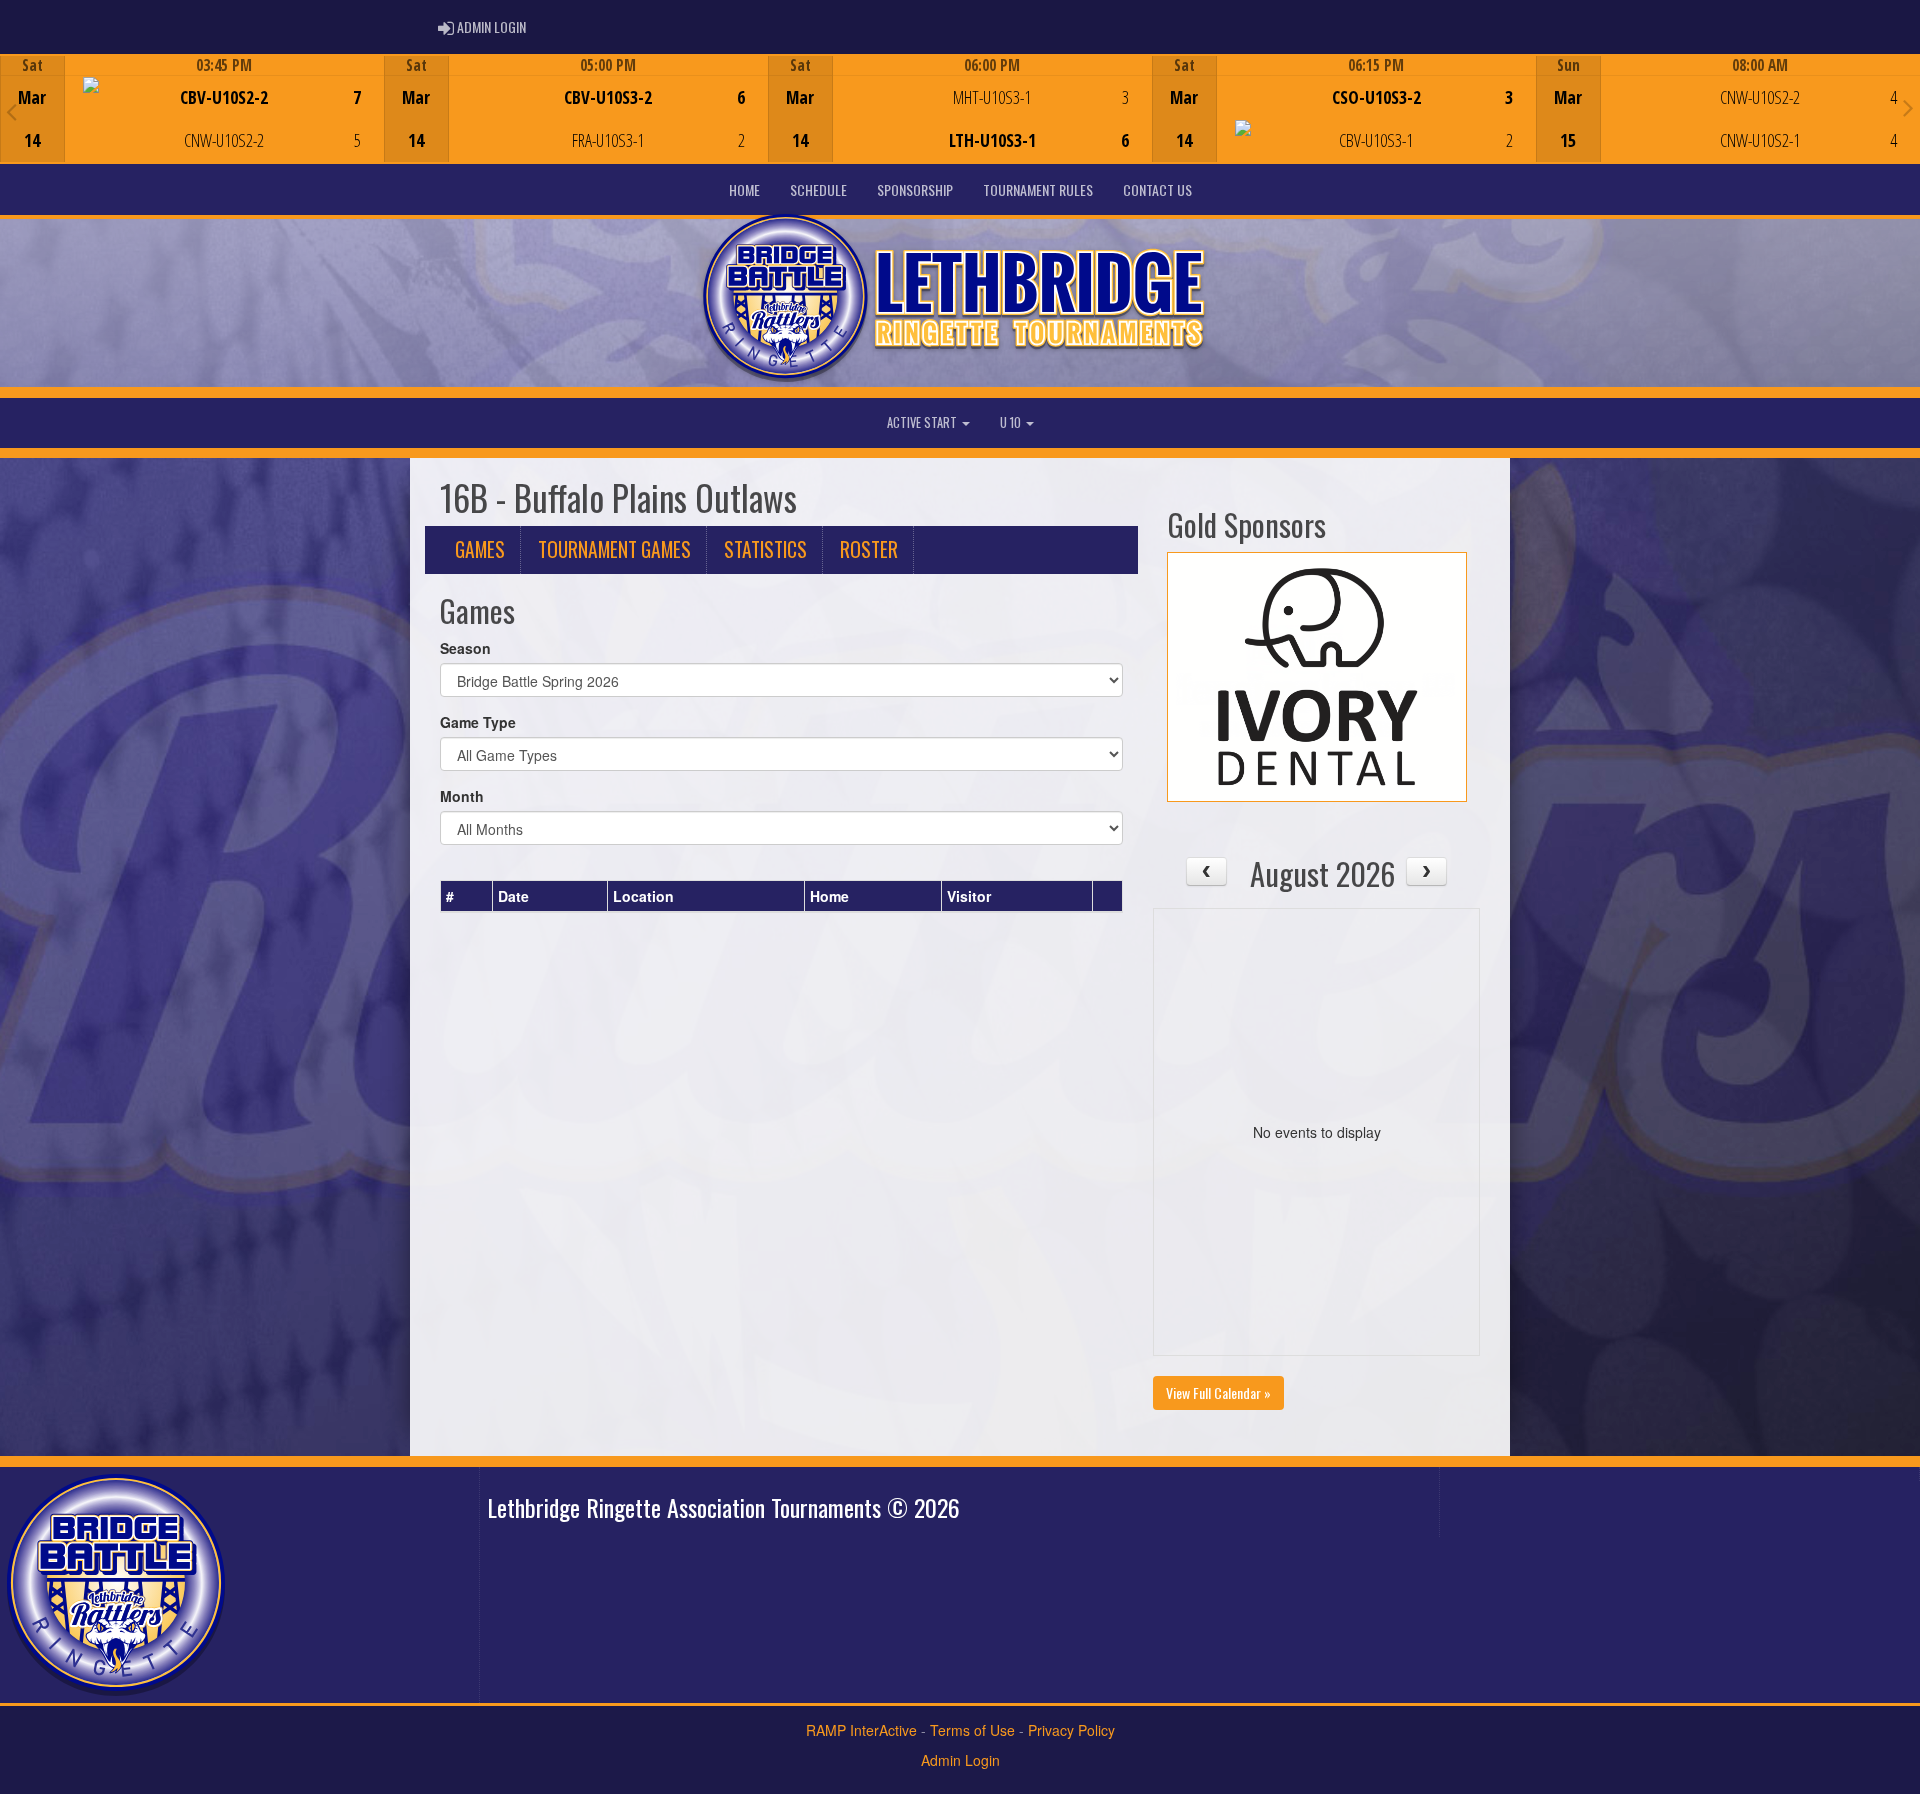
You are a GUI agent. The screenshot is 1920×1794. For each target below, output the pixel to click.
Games (480, 549)
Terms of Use (972, 1730)
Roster (869, 549)
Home (744, 189)
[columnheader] (467, 896)
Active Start (923, 422)
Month (462, 796)
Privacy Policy (1071, 1730)
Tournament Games (614, 549)
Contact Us (1157, 189)
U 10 (1012, 422)
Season (465, 648)
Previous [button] (11, 111)
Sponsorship (915, 189)
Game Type (478, 722)
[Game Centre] (192, 124)
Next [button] (1908, 107)
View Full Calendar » (1218, 1392)
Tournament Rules (1038, 189)
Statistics (765, 549)
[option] (192, 109)
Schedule (818, 189)
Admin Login (960, 1760)
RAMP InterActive (861, 1730)
